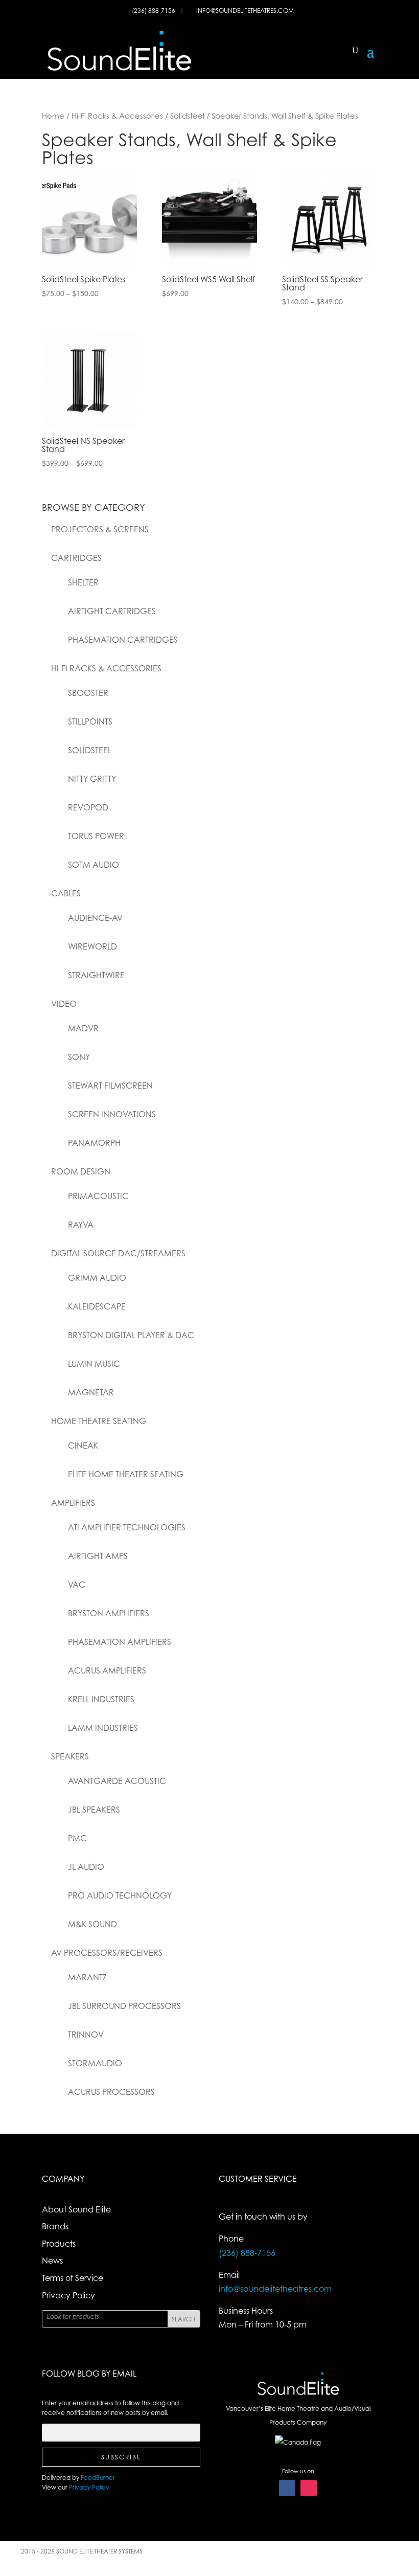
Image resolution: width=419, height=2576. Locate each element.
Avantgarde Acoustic (117, 1781)
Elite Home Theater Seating (126, 1474)
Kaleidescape (97, 1306)
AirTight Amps (98, 1556)
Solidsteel (187, 116)
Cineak (83, 1445)
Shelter (83, 582)
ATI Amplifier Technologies (127, 1527)
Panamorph (94, 1143)
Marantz (87, 1977)
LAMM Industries (103, 1728)
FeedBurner (98, 2478)
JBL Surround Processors (124, 2006)
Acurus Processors (111, 2092)
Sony (79, 1057)
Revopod (88, 807)
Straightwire (96, 975)
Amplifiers (73, 1503)
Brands (55, 2226)
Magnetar (91, 1392)
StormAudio (95, 2063)
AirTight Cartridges (112, 611)
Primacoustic (98, 1196)
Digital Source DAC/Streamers (118, 1253)
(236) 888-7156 (154, 10)
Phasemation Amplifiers (120, 1642)
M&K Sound (92, 1924)
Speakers (70, 1756)
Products (59, 2244)
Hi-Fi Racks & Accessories (117, 116)
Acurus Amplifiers (107, 1670)
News (52, 2261)
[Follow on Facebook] (287, 2488)
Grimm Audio (97, 1278)
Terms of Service (73, 2278)
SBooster (88, 693)
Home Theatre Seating (99, 1421)
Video (64, 1004)
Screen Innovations (112, 1114)
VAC (77, 1585)
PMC (77, 1838)
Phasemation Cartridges (123, 640)
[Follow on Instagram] (309, 2488)
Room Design (81, 1171)
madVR (83, 1028)
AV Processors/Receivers (107, 1953)
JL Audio (86, 1867)
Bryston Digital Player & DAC (131, 1335)
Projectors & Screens (100, 529)
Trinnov (86, 2035)
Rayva (81, 1225)
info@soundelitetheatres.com (245, 10)
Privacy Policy (68, 2295)
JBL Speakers (94, 1810)
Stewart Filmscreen (110, 1086)
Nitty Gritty (92, 779)
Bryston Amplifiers (109, 1613)
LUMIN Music (94, 1364)
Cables (66, 893)
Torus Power (96, 836)
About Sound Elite (76, 2209)
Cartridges (76, 558)
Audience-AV (95, 918)
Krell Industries (101, 1699)
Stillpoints (90, 721)
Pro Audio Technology (120, 1895)
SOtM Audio (94, 865)
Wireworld (92, 946)
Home (53, 116)
